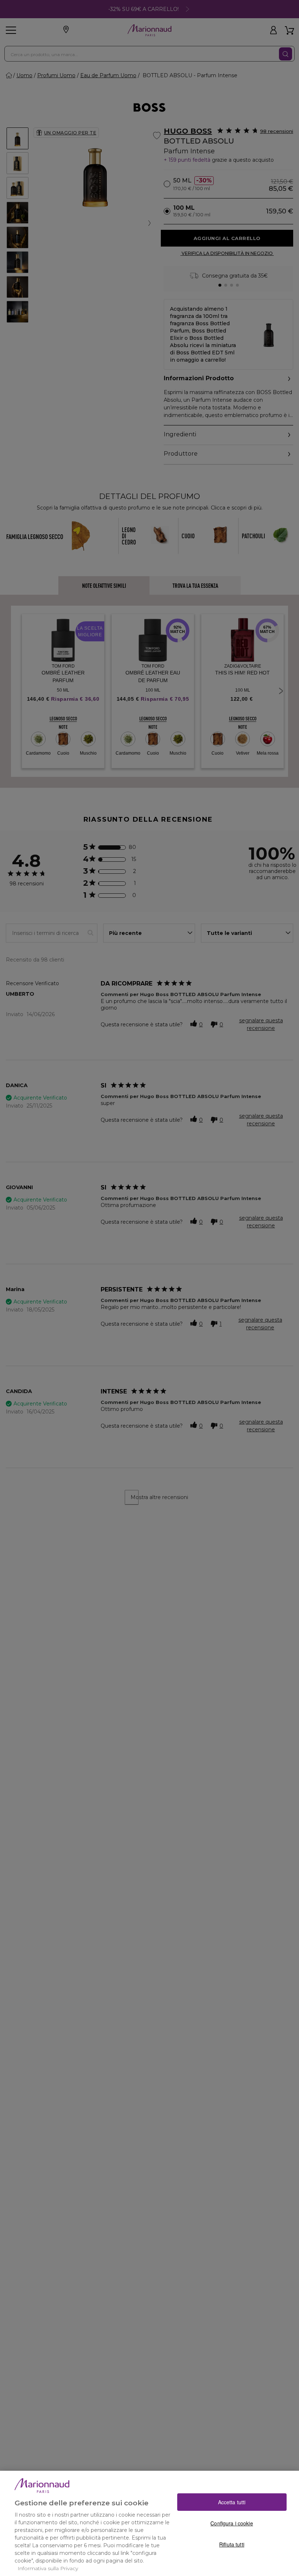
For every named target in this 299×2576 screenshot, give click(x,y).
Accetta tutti (232, 2502)
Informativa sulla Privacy (48, 2568)
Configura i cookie (232, 2523)
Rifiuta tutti (232, 2544)
